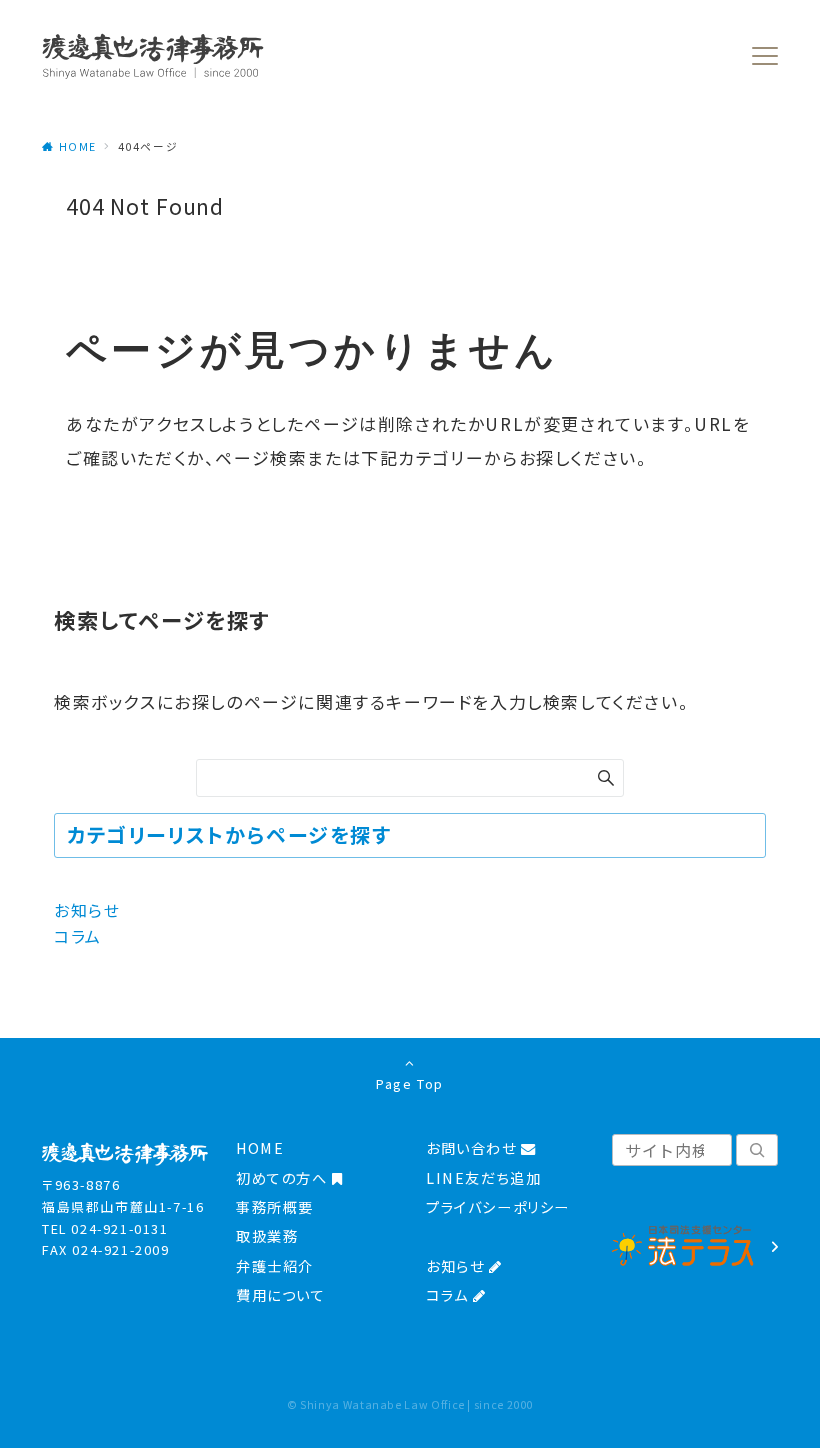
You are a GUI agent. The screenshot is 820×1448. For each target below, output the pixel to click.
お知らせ (87, 910)
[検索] (757, 1150)
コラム (78, 936)
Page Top (410, 1083)
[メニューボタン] (765, 56)
